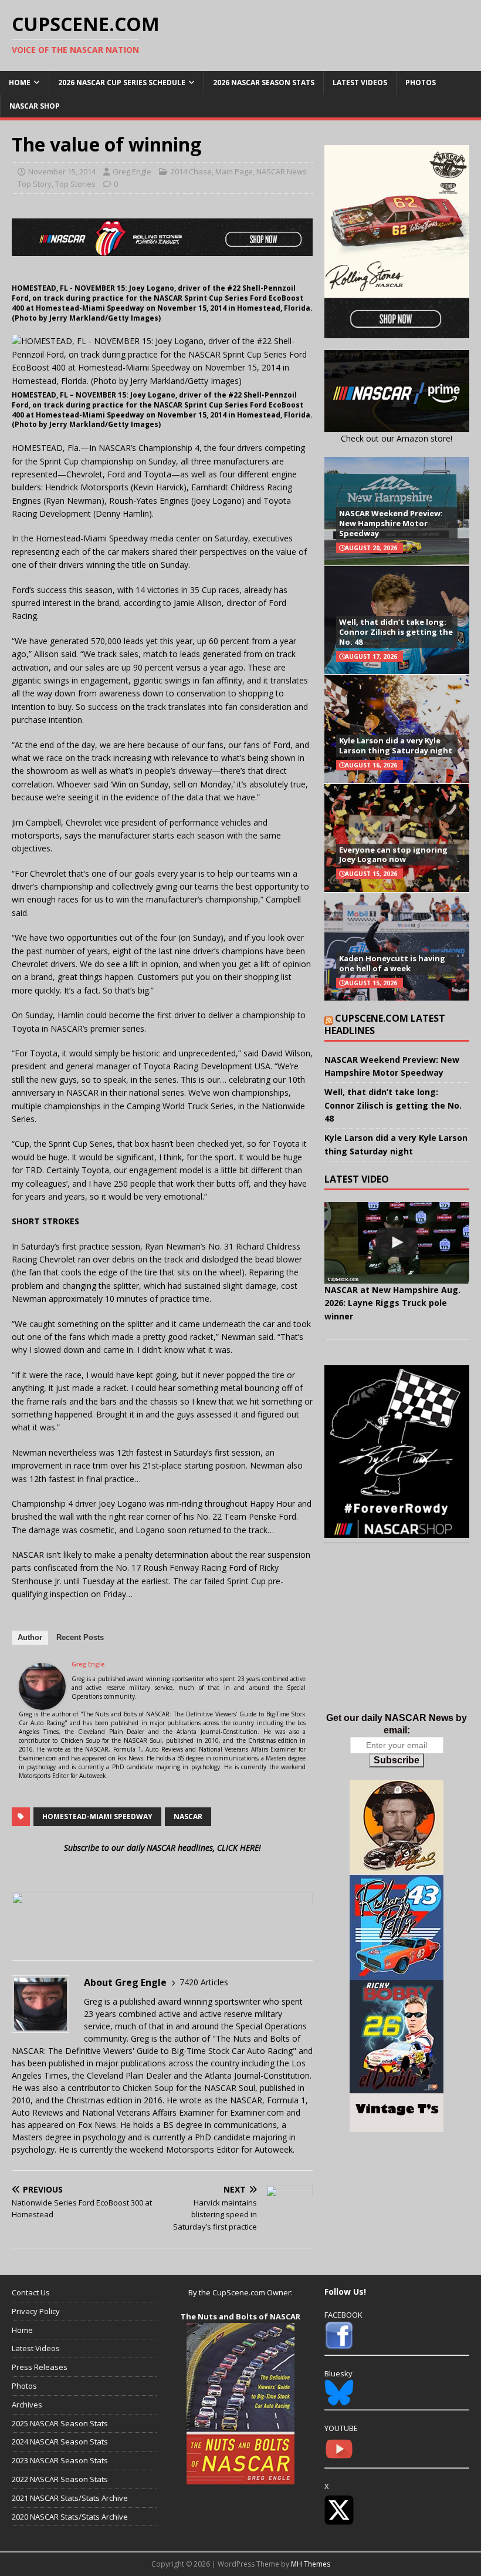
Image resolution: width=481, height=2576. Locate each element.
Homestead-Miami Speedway (97, 1816)
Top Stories (75, 184)
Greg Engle (132, 171)
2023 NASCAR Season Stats (60, 2460)
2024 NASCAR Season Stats (60, 2442)
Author (30, 1637)
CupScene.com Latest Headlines (385, 1024)
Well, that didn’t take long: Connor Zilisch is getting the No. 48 (396, 632)
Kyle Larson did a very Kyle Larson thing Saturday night (396, 745)
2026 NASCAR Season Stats (264, 83)
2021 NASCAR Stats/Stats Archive (70, 2498)
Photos (421, 83)
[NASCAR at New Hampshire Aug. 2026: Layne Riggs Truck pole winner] (397, 1243)
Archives (27, 2405)
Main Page (234, 171)
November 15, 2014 (62, 171)
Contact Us (31, 2292)
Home (20, 83)
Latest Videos (360, 83)
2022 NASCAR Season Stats (60, 2479)
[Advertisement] (397, 1640)
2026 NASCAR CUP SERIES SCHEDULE (122, 83)
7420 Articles (204, 1982)
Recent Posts (80, 1637)
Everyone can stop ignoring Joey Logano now (393, 855)
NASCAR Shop (35, 106)
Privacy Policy (36, 2311)
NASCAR (188, 1816)
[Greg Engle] (42, 1703)
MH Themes (311, 2564)
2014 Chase (191, 171)
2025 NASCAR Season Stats (60, 2423)
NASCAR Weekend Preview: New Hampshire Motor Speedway (391, 523)
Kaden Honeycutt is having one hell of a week (392, 963)
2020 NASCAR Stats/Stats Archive (70, 2517)
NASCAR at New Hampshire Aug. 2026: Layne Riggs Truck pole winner (392, 1303)
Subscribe (397, 1760)
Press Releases (40, 2367)
